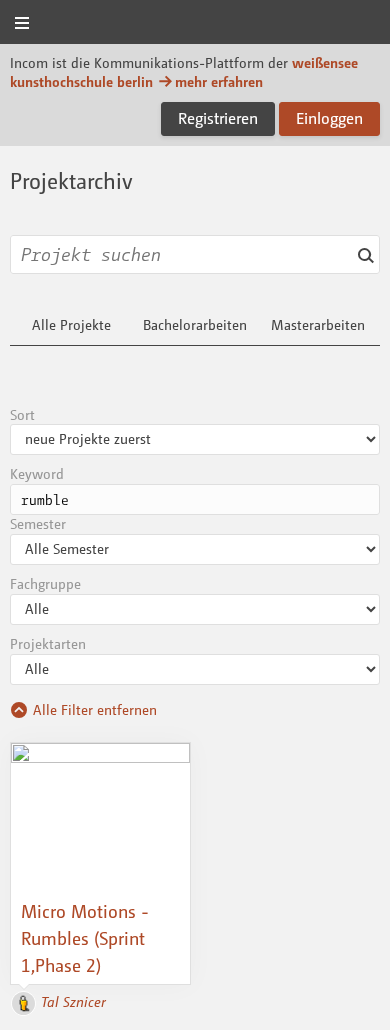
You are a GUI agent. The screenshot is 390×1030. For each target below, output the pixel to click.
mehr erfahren (219, 81)
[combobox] (195, 254)
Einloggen (329, 118)
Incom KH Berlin (195, 23)
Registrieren (218, 118)
